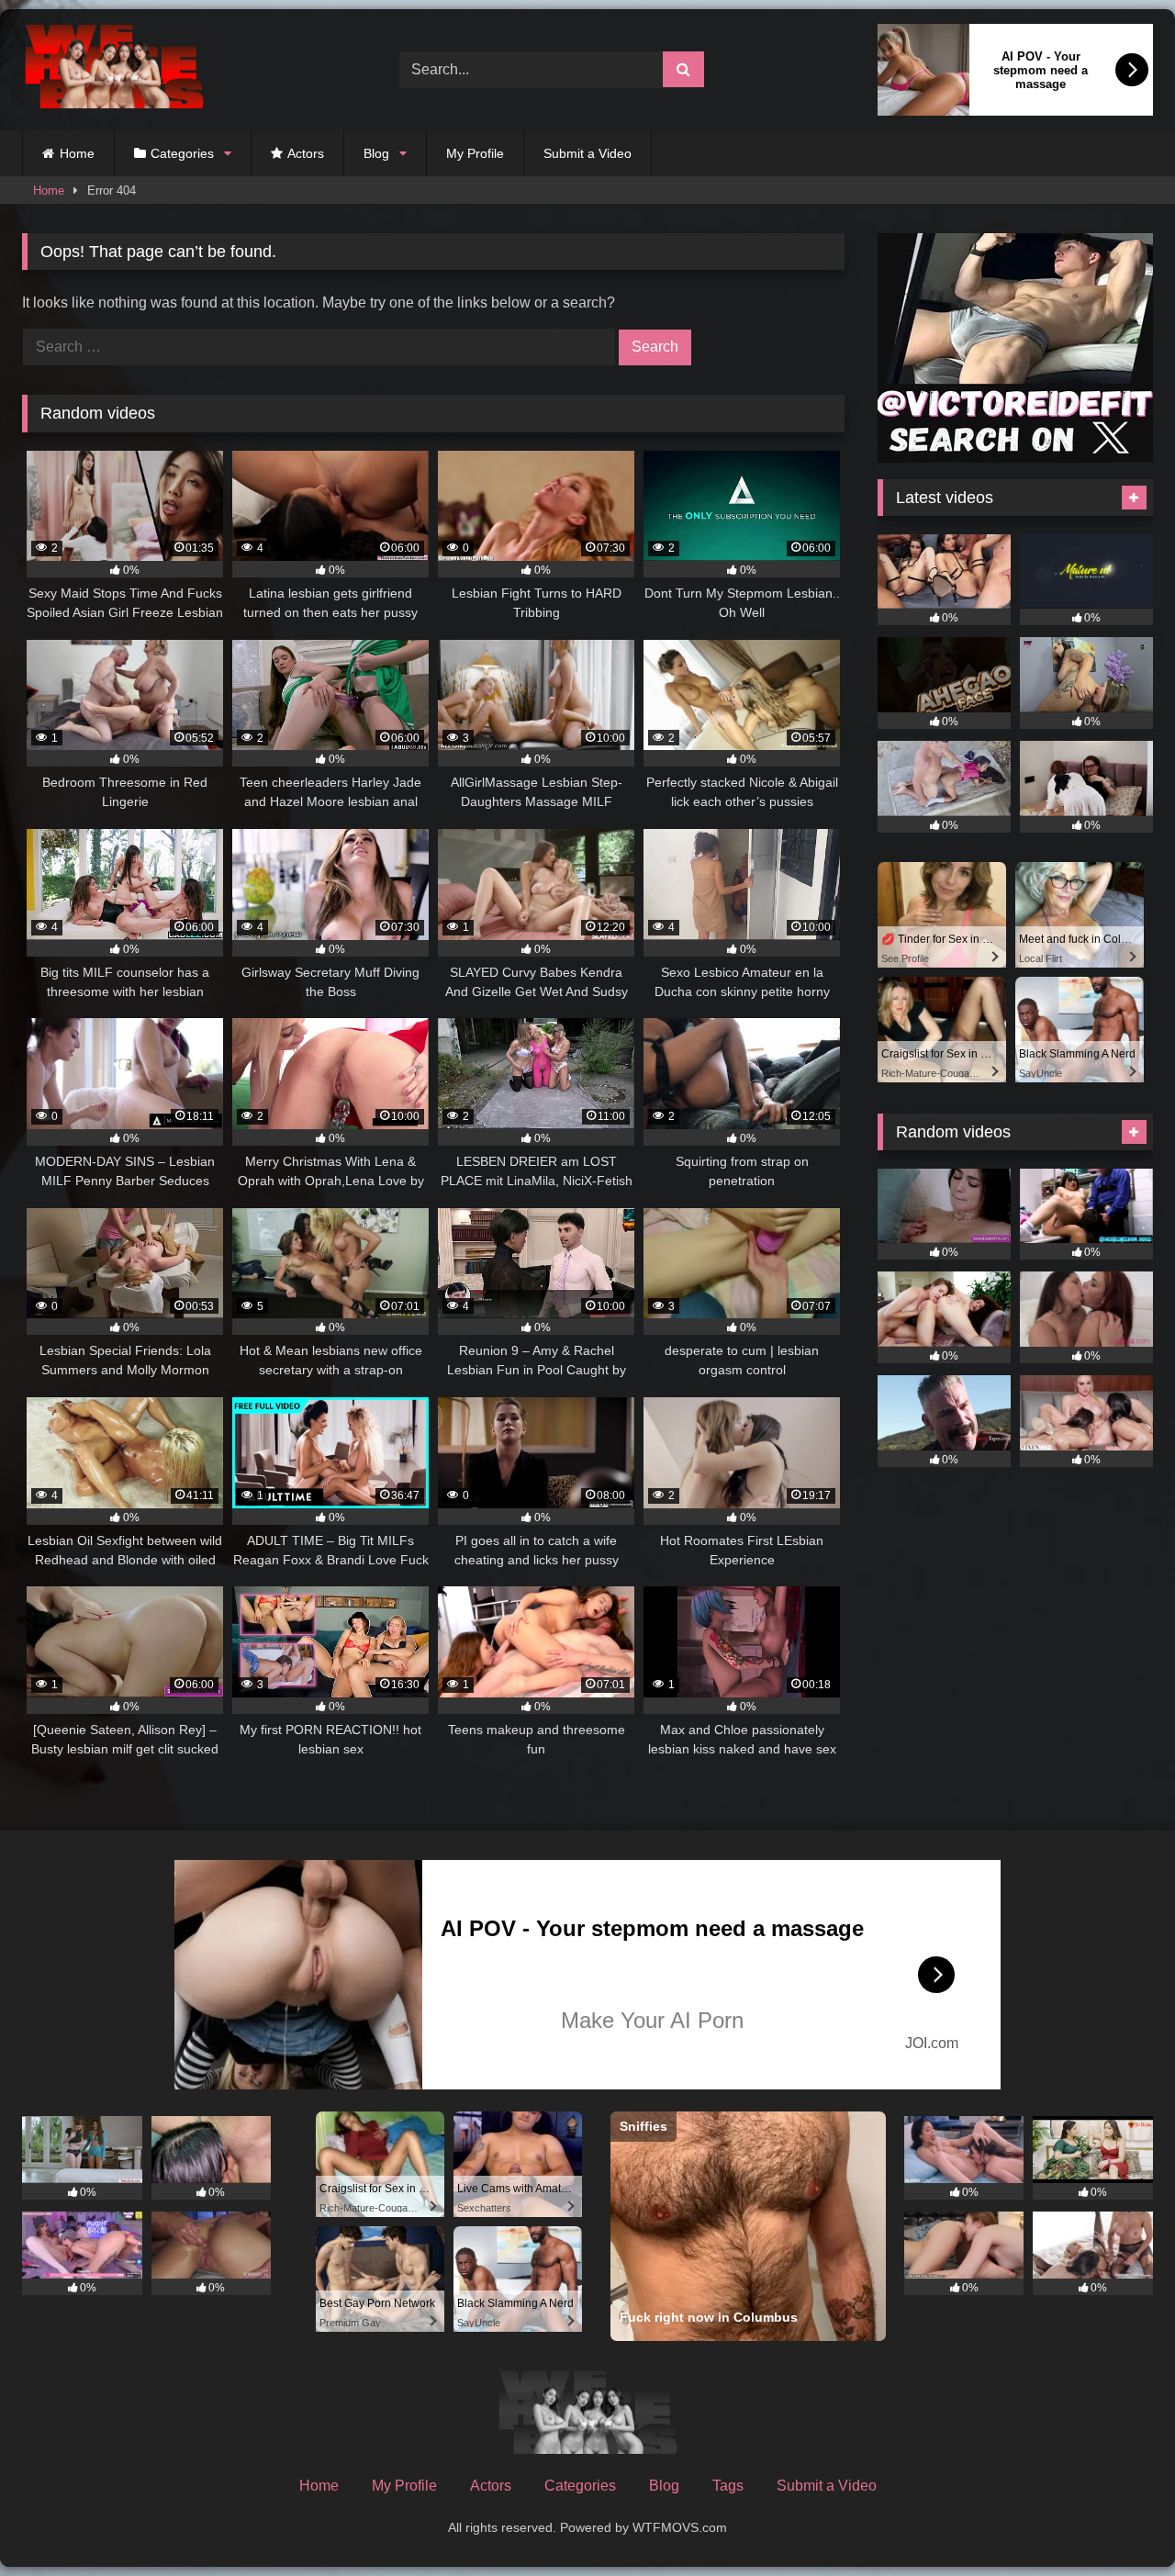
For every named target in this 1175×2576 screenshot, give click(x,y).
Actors (306, 153)
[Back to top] (1118, 2521)
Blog (376, 153)
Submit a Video (587, 153)
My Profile (475, 153)
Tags (728, 2486)
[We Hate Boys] (114, 70)
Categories (182, 153)
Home (77, 153)
